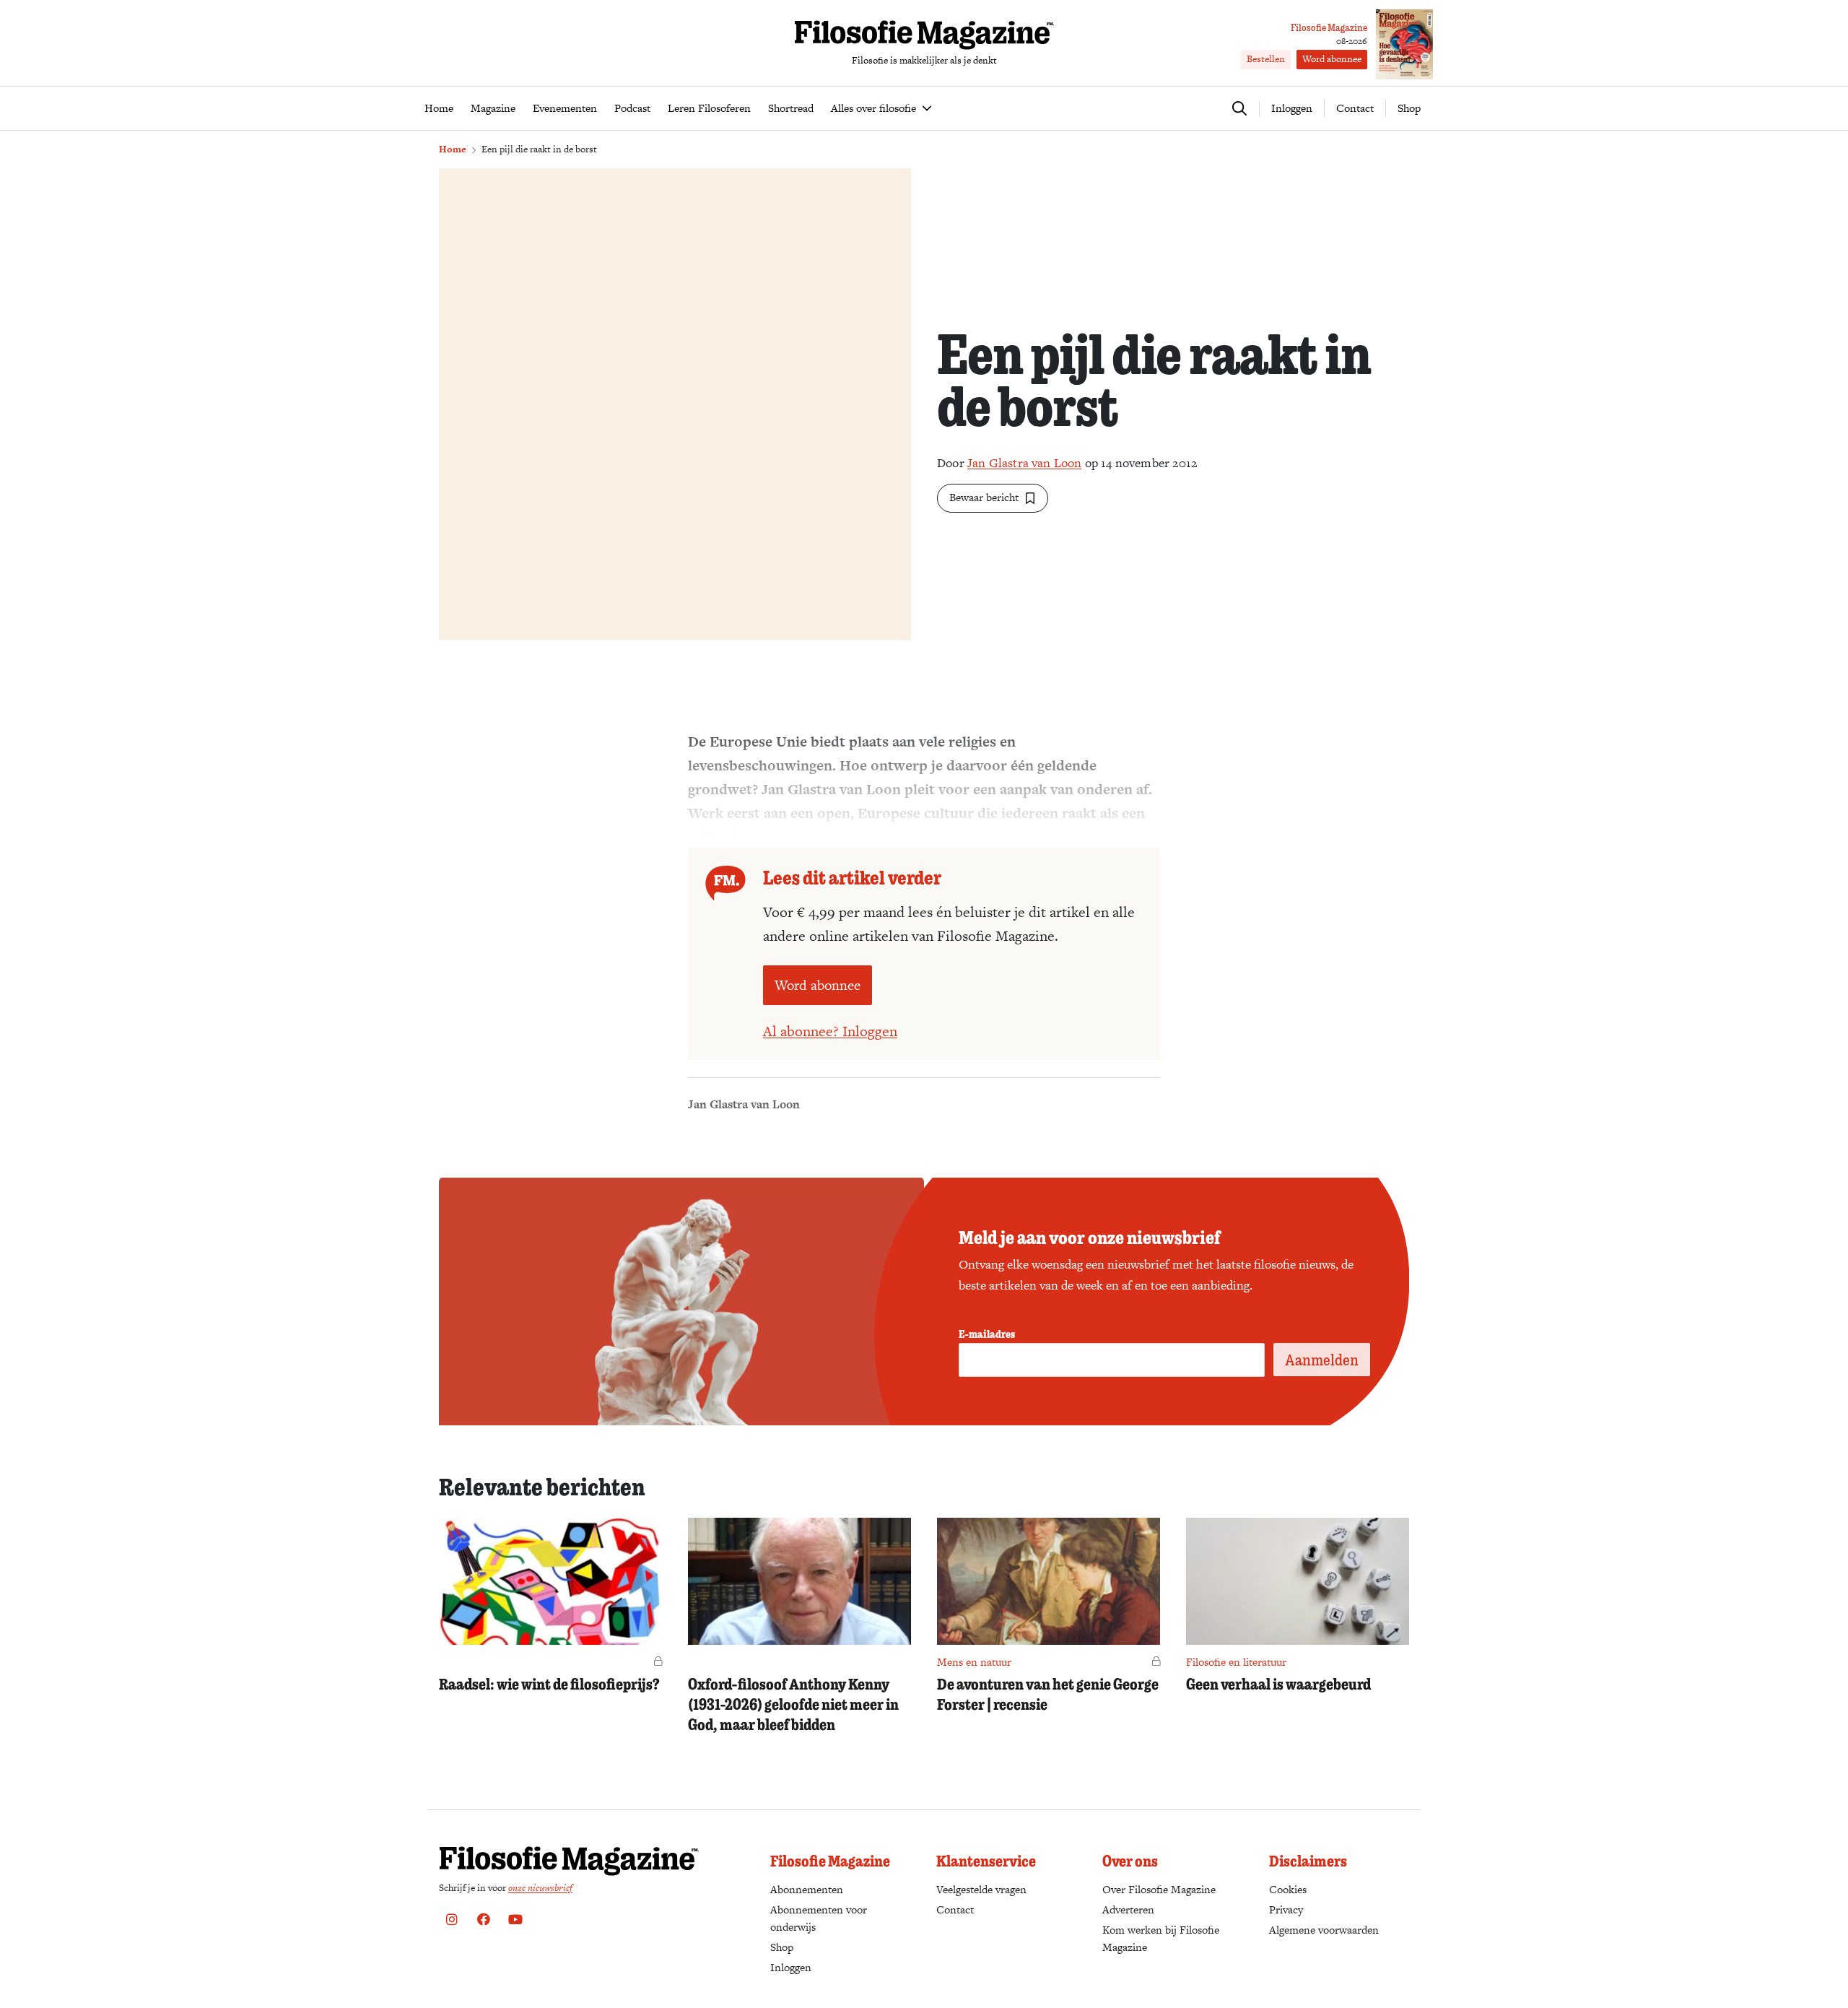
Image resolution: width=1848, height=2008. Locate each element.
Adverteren (1128, 1909)
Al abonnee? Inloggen (830, 1031)
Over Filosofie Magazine (1159, 1889)
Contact (1355, 108)
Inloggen (791, 1967)
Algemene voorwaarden (1324, 1930)
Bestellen (1266, 59)
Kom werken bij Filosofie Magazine (1161, 1938)
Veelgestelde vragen (981, 1889)
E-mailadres (987, 1334)
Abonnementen (807, 1889)
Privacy (1286, 1909)
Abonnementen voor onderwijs (819, 1918)
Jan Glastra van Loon (1025, 463)
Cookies (1288, 1889)
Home (453, 149)
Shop (1409, 108)
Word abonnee (1332, 59)
